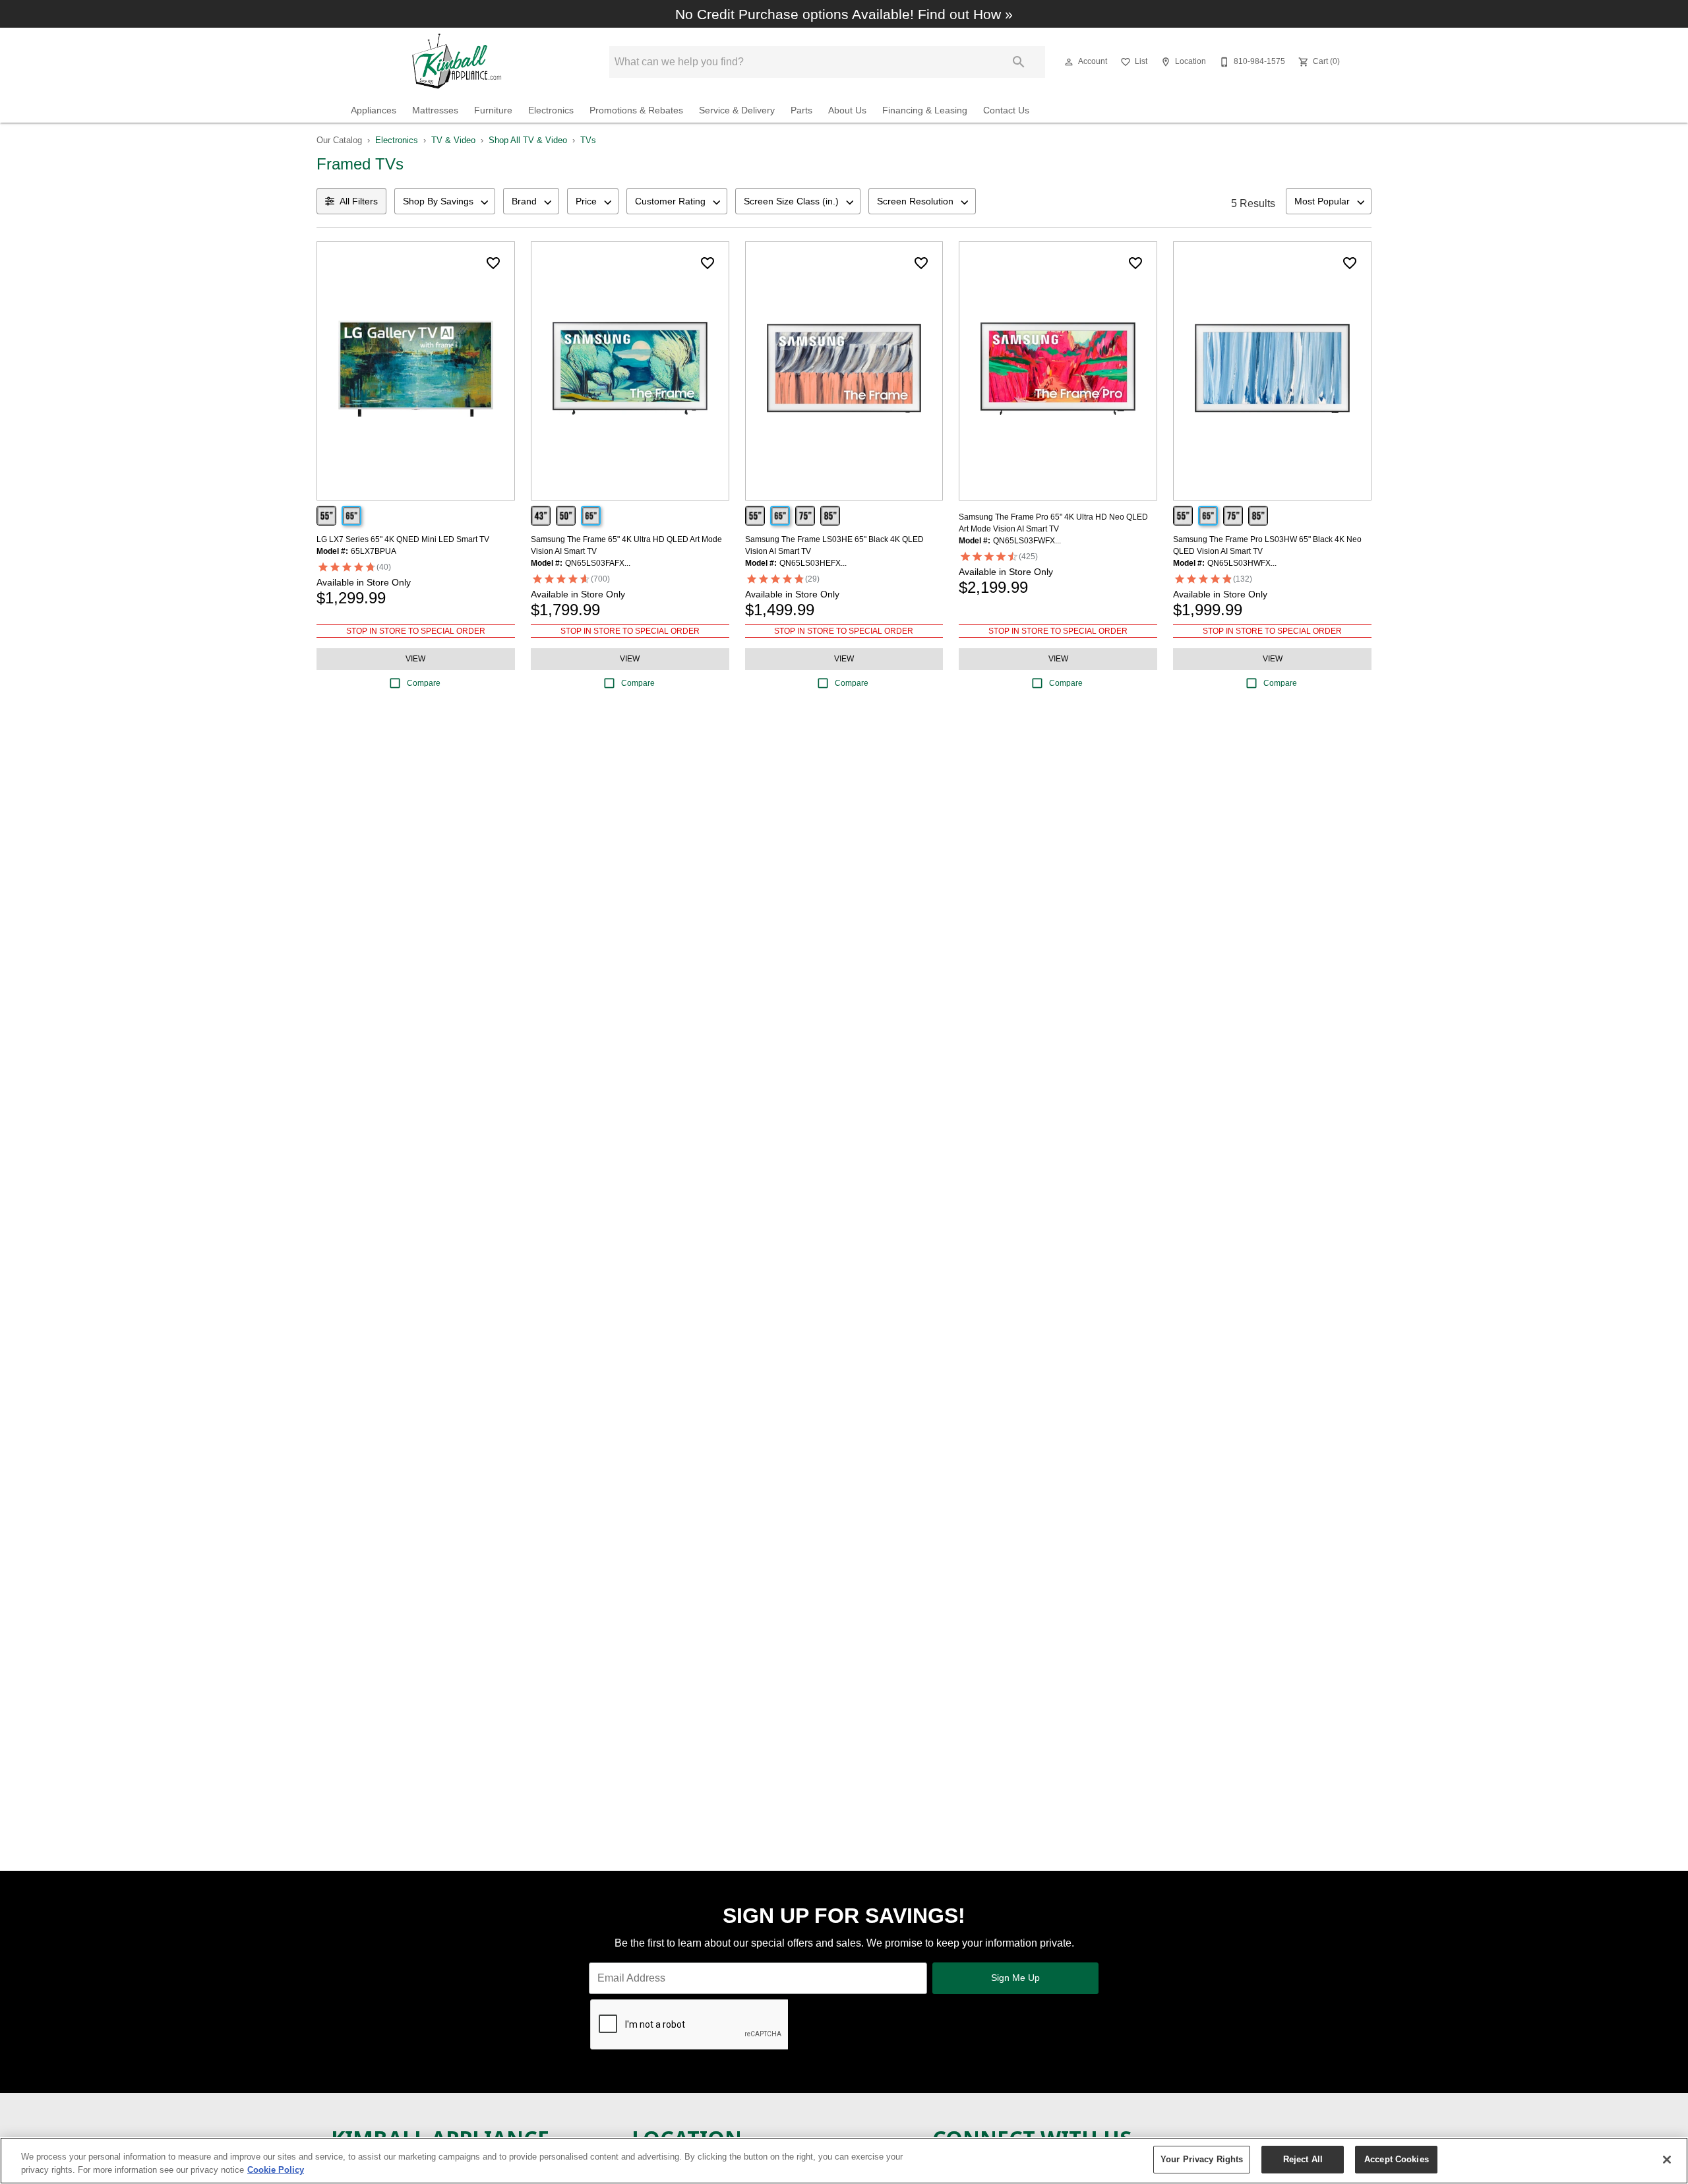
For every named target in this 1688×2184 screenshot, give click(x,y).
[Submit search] (1019, 62)
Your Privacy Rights (1202, 2159)
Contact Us (1006, 110)
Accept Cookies (1397, 2159)
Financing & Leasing (925, 110)
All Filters (359, 201)
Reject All (1303, 2159)
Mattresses (435, 110)
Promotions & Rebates (636, 110)
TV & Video (453, 140)
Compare (424, 683)
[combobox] (445, 201)
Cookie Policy (276, 2170)
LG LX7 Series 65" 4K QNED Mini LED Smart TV (403, 539)
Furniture (493, 110)
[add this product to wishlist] (493, 263)
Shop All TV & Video (528, 140)
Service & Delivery (737, 110)
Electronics (551, 110)
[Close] (1667, 2160)
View (415, 659)
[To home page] (461, 62)
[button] (1069, 62)
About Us (847, 110)
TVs (588, 140)
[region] (844, 2161)
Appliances (374, 110)
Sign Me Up (1015, 1978)
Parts (801, 110)
